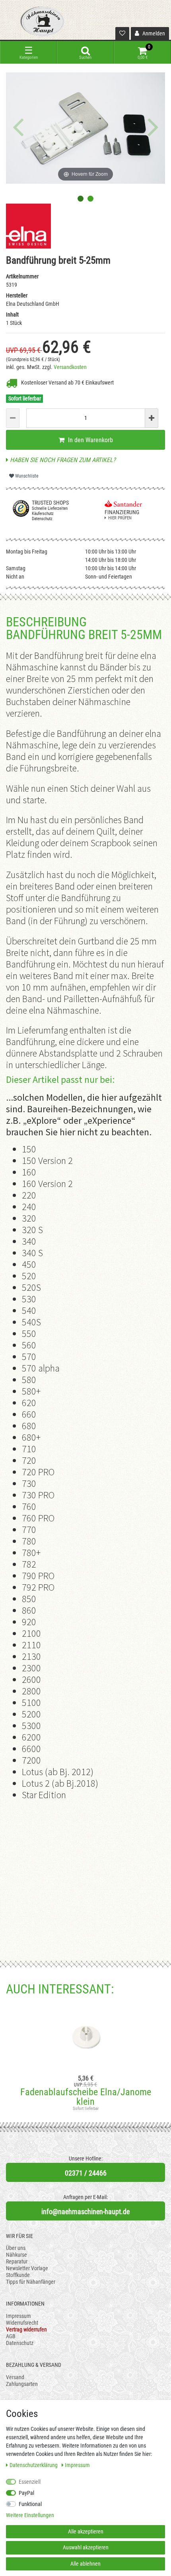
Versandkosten (70, 367)
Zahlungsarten (22, 2384)
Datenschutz (20, 2343)
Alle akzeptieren (86, 2531)
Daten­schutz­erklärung (34, 2465)
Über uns (16, 2248)
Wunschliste (26, 476)
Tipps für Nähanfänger (31, 2282)
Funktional (30, 2504)
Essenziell (30, 2482)
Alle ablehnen (85, 2564)
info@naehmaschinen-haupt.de (85, 2212)
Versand (15, 2377)
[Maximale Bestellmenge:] (152, 418)
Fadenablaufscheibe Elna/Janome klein (86, 2097)
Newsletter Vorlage (27, 2268)
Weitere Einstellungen (30, 2515)
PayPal (26, 2493)
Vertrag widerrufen (26, 2329)
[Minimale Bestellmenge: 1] (13, 418)
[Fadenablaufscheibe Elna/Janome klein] (85, 2036)
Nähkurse (17, 2255)
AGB (11, 2336)
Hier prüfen (120, 518)
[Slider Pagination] (81, 199)
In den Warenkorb (90, 440)
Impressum (18, 2316)
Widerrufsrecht (22, 2323)
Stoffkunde (18, 2275)
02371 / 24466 (86, 2173)
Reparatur (17, 2261)
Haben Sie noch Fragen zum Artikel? (62, 460)
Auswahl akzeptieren (86, 2547)
